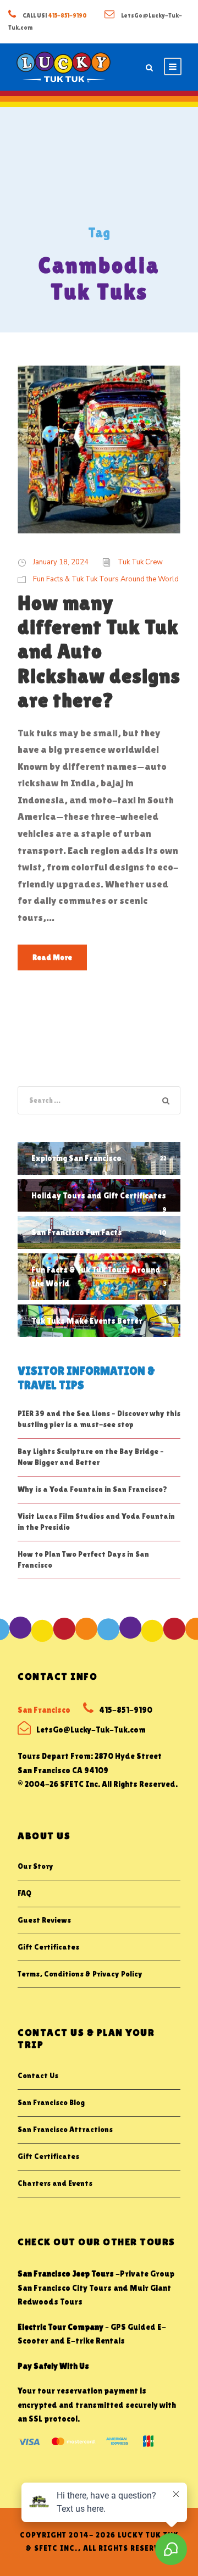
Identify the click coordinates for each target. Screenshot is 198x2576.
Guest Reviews (44, 1920)
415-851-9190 (68, 15)
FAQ (24, 1893)
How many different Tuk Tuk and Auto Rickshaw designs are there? (99, 652)
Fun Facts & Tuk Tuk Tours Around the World (106, 579)
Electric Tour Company (61, 2327)
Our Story (35, 1866)
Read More (52, 957)
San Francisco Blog (51, 2102)
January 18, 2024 (61, 562)
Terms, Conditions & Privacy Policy (80, 1974)
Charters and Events (55, 2183)
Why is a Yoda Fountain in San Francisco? (92, 1489)
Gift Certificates (48, 1947)
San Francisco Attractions (65, 2129)
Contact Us (38, 2075)
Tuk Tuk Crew (140, 562)
